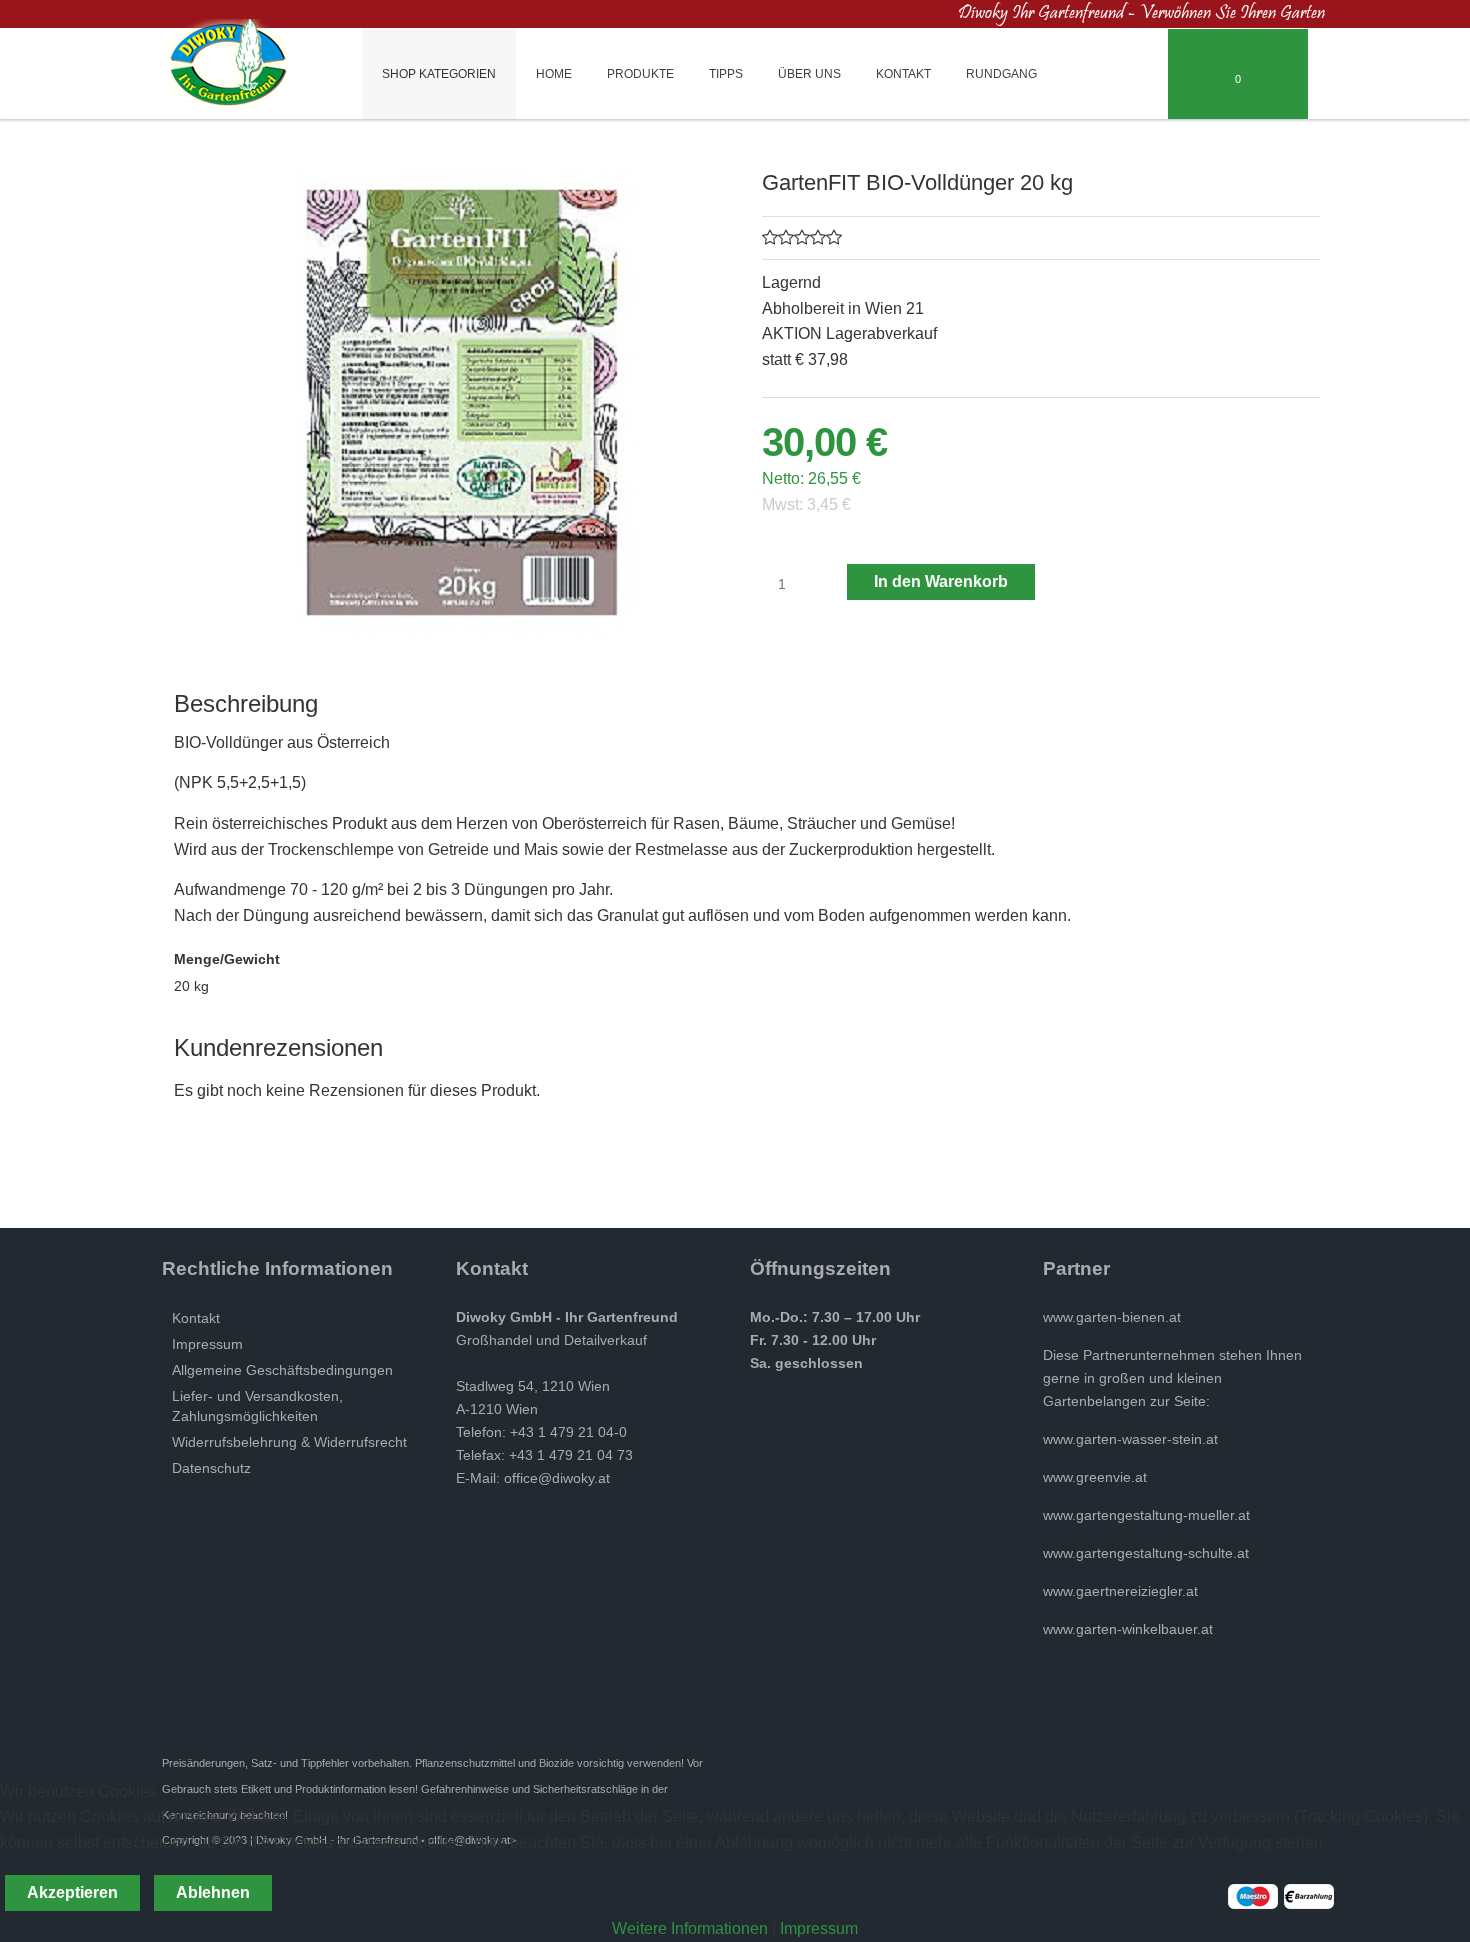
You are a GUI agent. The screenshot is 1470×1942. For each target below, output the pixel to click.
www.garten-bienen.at (1112, 1317)
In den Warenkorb (941, 581)
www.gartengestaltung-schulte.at (1146, 1553)
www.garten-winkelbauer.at (1128, 1629)
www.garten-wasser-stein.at (1130, 1439)
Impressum (819, 1928)
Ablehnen (213, 1892)
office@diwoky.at (557, 1478)
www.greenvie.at (1095, 1477)
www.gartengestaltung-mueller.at (1146, 1515)
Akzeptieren (72, 1892)
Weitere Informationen (690, 1928)
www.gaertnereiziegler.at (1120, 1591)
